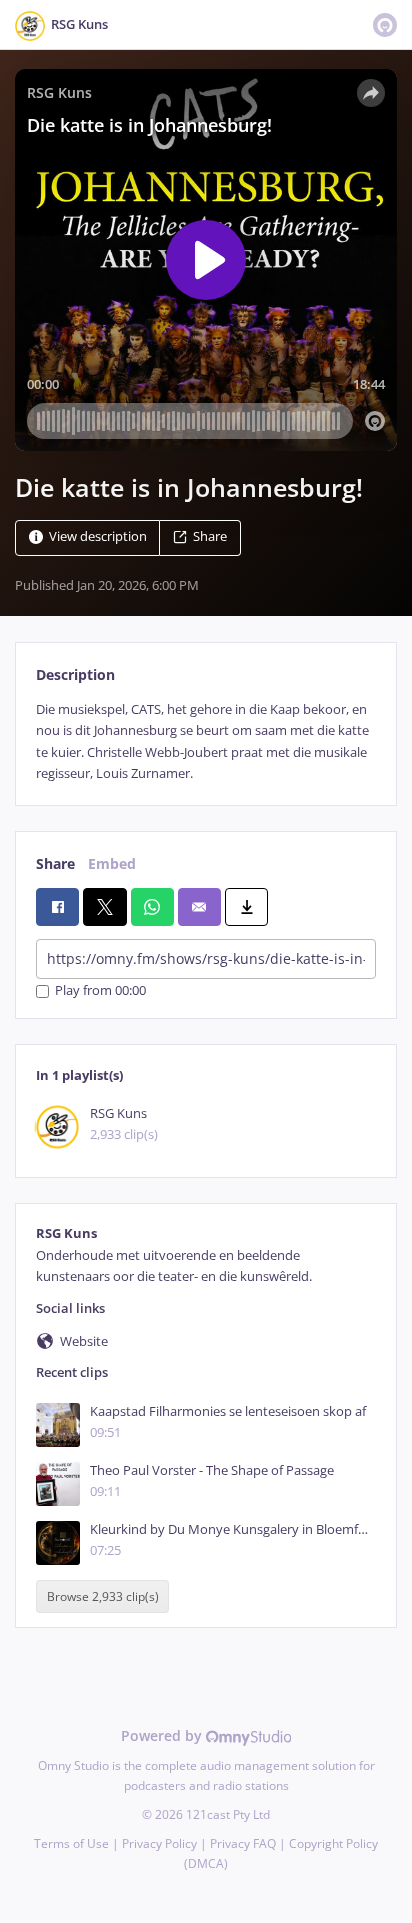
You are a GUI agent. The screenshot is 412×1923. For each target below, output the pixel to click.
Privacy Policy (159, 1843)
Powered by (163, 1735)
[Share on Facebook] (57, 907)
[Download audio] (246, 907)
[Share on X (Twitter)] (104, 907)
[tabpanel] (206, 742)
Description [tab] (75, 674)
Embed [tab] (112, 863)
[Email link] (199, 907)
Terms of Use (71, 1843)
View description (98, 536)
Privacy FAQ (243, 1843)
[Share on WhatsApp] (152, 907)
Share (210, 536)
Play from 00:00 (100, 991)
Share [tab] (55, 863)
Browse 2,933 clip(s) (103, 1596)
